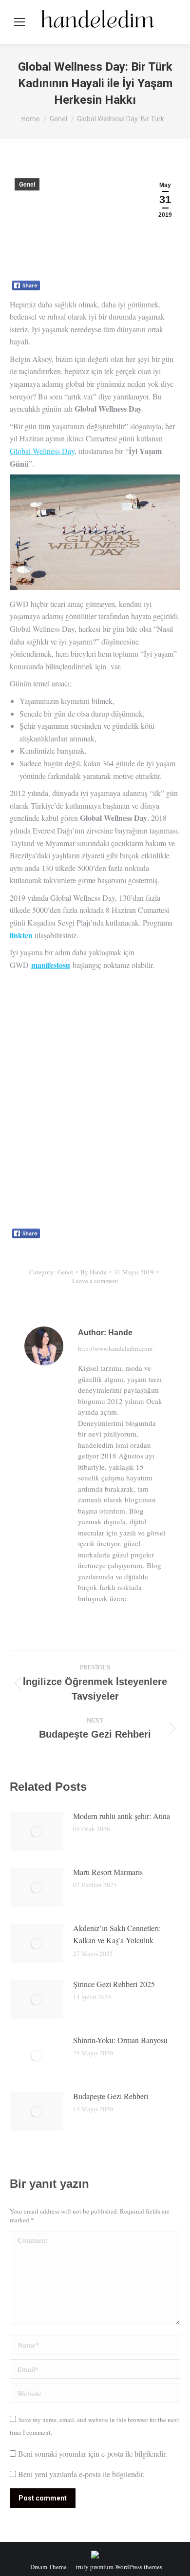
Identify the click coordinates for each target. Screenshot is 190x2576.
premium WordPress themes (126, 2567)
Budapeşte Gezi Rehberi (111, 2096)
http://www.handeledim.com (115, 1348)
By (94, 1272)
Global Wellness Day (42, 451)
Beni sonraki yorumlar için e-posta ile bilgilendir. (93, 2453)
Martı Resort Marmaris (108, 1872)
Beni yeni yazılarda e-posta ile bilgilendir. (81, 2474)
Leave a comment (95, 1281)
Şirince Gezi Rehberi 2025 (114, 1984)
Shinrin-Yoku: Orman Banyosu (120, 2040)
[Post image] (37, 1832)
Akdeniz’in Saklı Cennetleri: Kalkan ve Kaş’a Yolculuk (117, 1934)
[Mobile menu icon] (19, 22)
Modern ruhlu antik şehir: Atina (122, 1816)
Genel (27, 185)
